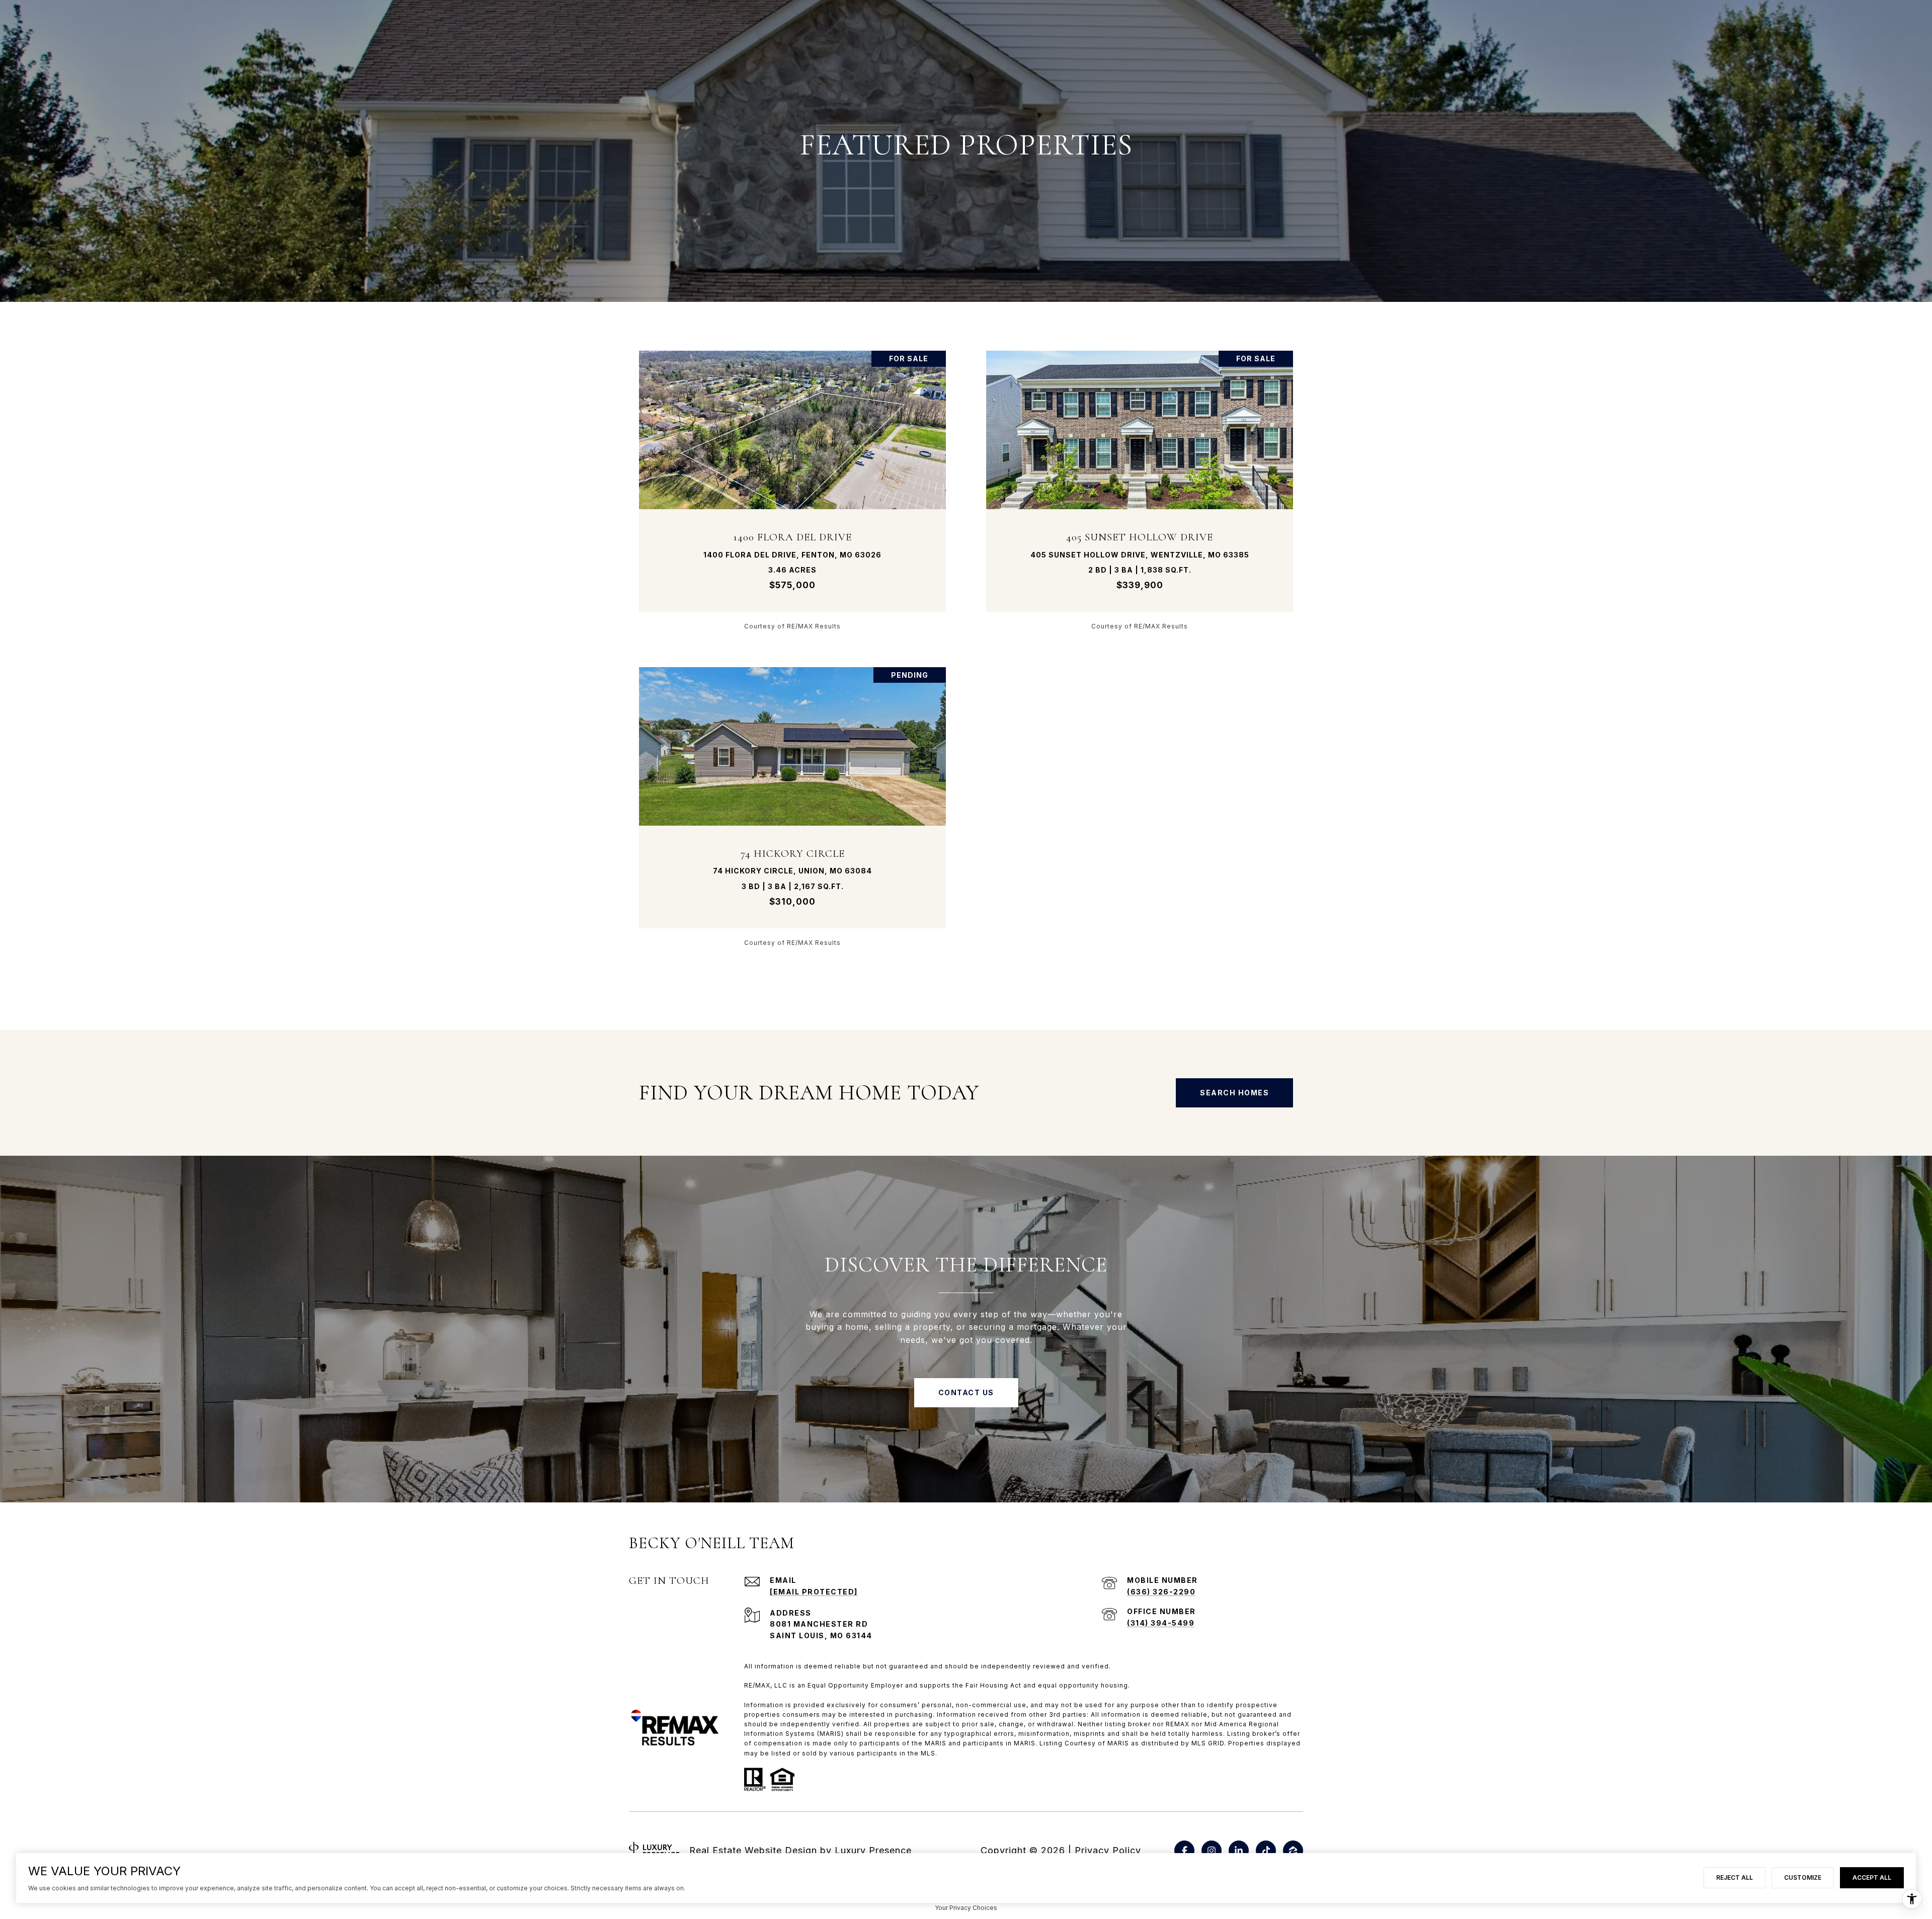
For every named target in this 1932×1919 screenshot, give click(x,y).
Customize (1803, 1877)
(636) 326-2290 (1161, 1592)
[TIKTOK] (1266, 1851)
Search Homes (1234, 1093)
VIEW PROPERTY (793, 490)
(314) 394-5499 (1161, 1623)
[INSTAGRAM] (1212, 1851)
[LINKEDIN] (1239, 1851)
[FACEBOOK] (1184, 1851)
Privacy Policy (1108, 1850)
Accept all (1872, 1877)
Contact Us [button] (966, 1392)
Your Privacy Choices (966, 1908)
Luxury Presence (873, 1850)
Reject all (1735, 1877)
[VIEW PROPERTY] (793, 481)
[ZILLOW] (1293, 1851)
